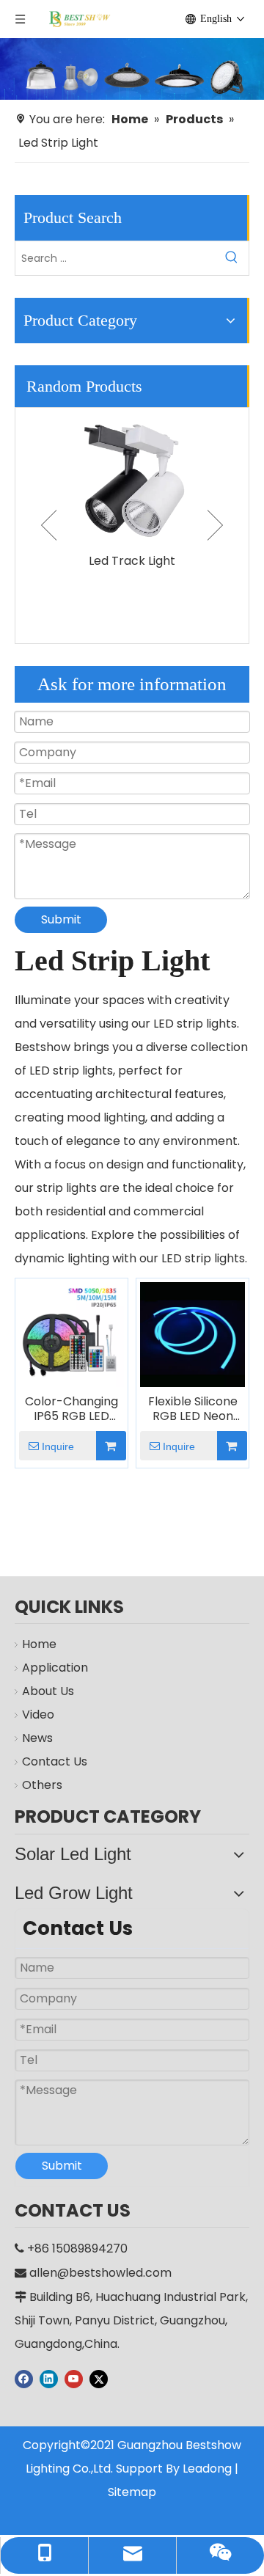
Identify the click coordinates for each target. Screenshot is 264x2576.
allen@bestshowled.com (100, 2273)
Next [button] (215, 525)
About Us (48, 1691)
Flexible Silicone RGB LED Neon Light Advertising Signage (192, 1409)
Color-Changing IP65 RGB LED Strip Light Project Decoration (71, 1409)
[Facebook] (24, 2379)
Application (55, 1668)
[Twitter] (99, 2379)
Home (39, 1644)
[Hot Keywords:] (232, 258)
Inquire (58, 1446)
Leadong (207, 2469)
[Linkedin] (49, 2379)
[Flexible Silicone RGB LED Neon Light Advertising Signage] (192, 1334)
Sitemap (132, 2492)
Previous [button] (49, 525)
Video (38, 1715)
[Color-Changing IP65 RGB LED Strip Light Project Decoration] (71, 1334)
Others (42, 1785)
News (37, 1738)
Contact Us (55, 1761)
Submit (61, 919)
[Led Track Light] (132, 477)
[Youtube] (74, 2379)
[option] (132, 490)
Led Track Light (132, 561)
